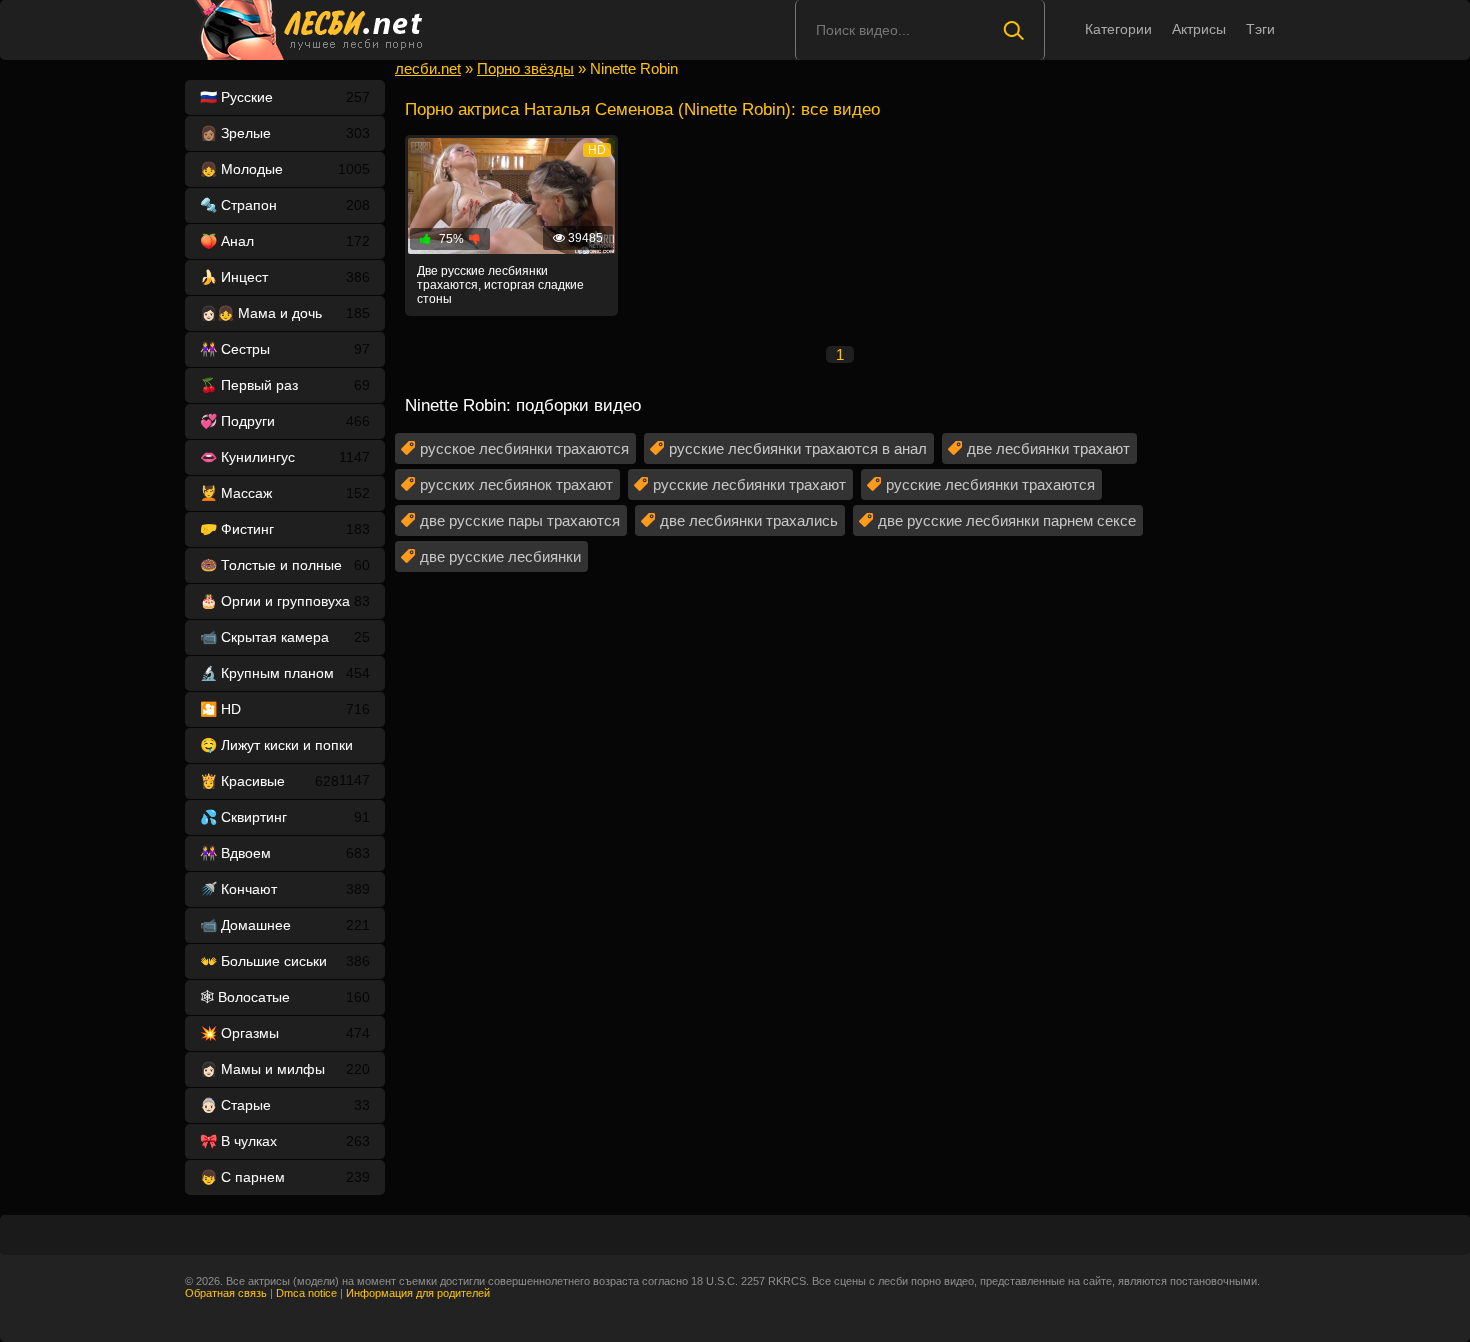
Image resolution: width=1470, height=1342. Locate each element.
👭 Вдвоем (285, 853)
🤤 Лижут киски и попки (285, 750)
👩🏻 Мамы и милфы (285, 1069)
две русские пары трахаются (520, 520)
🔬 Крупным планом (285, 673)
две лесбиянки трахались (749, 520)
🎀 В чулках (285, 1141)
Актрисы (1199, 29)
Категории (1118, 29)
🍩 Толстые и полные (285, 565)
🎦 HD (285, 709)
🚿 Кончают (285, 889)
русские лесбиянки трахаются (990, 484)
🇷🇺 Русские (285, 97)
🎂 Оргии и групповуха (285, 601)
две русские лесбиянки (500, 556)
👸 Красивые (269, 781)
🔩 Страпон (285, 205)
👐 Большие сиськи (285, 961)
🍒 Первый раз (285, 385)
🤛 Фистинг (285, 529)
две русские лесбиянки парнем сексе (1007, 520)
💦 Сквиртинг (285, 817)
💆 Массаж (285, 493)
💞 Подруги (285, 421)
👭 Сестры (285, 349)
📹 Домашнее (285, 925)
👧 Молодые (285, 169)
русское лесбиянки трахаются (524, 448)
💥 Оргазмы (285, 1033)
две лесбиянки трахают (1048, 448)
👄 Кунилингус (285, 457)
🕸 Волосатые (285, 997)
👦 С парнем (285, 1177)
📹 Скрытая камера (285, 637)
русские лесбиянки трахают (749, 484)
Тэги (1260, 29)
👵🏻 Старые (285, 1105)
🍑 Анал (285, 241)
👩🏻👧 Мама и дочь (285, 313)
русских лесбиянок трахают (516, 484)
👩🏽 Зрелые (285, 133)
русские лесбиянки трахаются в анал (798, 448)
